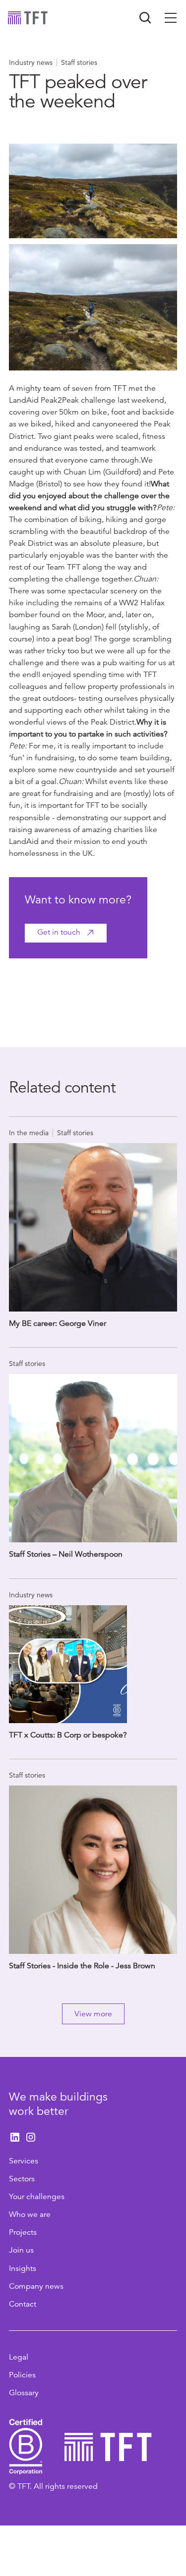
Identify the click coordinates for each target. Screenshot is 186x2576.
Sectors (22, 2179)
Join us (21, 2250)
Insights (23, 2268)
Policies (22, 2375)
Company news (36, 2286)
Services (24, 2161)
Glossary (24, 2393)
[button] (171, 18)
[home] (28, 18)
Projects (23, 2232)
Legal (19, 2357)
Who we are (30, 2214)
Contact (23, 2304)
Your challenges (37, 2197)
